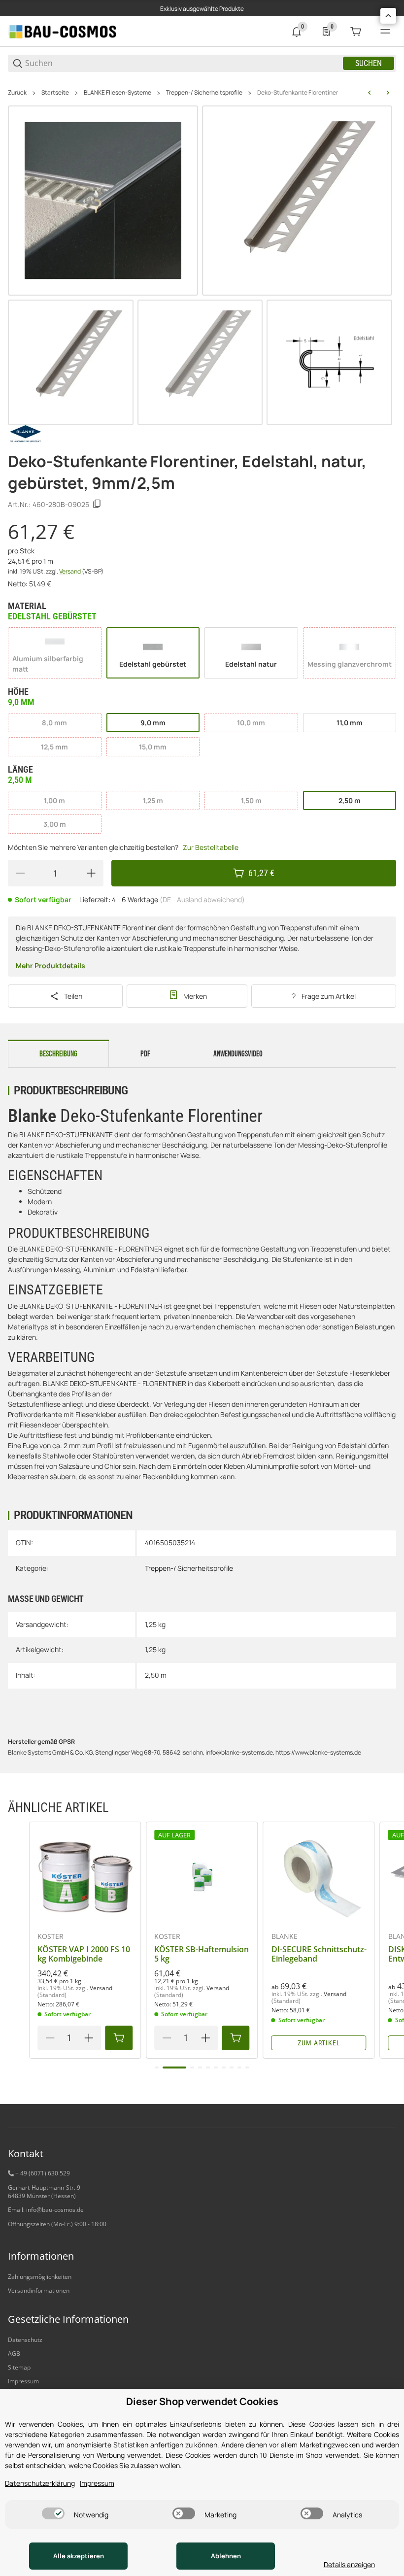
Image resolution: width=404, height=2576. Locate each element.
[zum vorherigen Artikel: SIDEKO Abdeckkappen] (370, 93)
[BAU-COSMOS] (62, 31)
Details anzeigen (349, 2564)
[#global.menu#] (385, 32)
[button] (85, 1878)
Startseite (55, 93)
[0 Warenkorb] (356, 32)
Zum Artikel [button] (319, 2043)
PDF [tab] (145, 1054)
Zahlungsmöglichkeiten (40, 2277)
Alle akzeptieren (79, 2556)
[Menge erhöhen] (91, 873)
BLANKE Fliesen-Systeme (118, 93)
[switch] (53, 2513)
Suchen (369, 63)
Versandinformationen (39, 2290)
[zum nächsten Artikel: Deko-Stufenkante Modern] (388, 93)
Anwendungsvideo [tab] (238, 1054)
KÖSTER (50, 1936)
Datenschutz (25, 2340)
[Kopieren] (97, 504)
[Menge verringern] (20, 873)
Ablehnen (226, 2556)
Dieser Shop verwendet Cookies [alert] (202, 2401)
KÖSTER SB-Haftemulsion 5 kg (202, 1954)
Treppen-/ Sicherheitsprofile (204, 93)
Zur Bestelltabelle (211, 847)
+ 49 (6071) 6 (33, 2173)
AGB (14, 2354)
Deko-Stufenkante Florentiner (298, 93)
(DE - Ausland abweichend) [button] (202, 899)
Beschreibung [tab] (58, 1054)
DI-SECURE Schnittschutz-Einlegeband (319, 1954)
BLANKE (285, 1936)
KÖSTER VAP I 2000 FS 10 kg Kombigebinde (84, 1954)
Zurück (17, 93)
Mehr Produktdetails (50, 966)
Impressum (23, 2381)
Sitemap (19, 2367)
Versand (70, 571)
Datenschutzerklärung (40, 2483)
